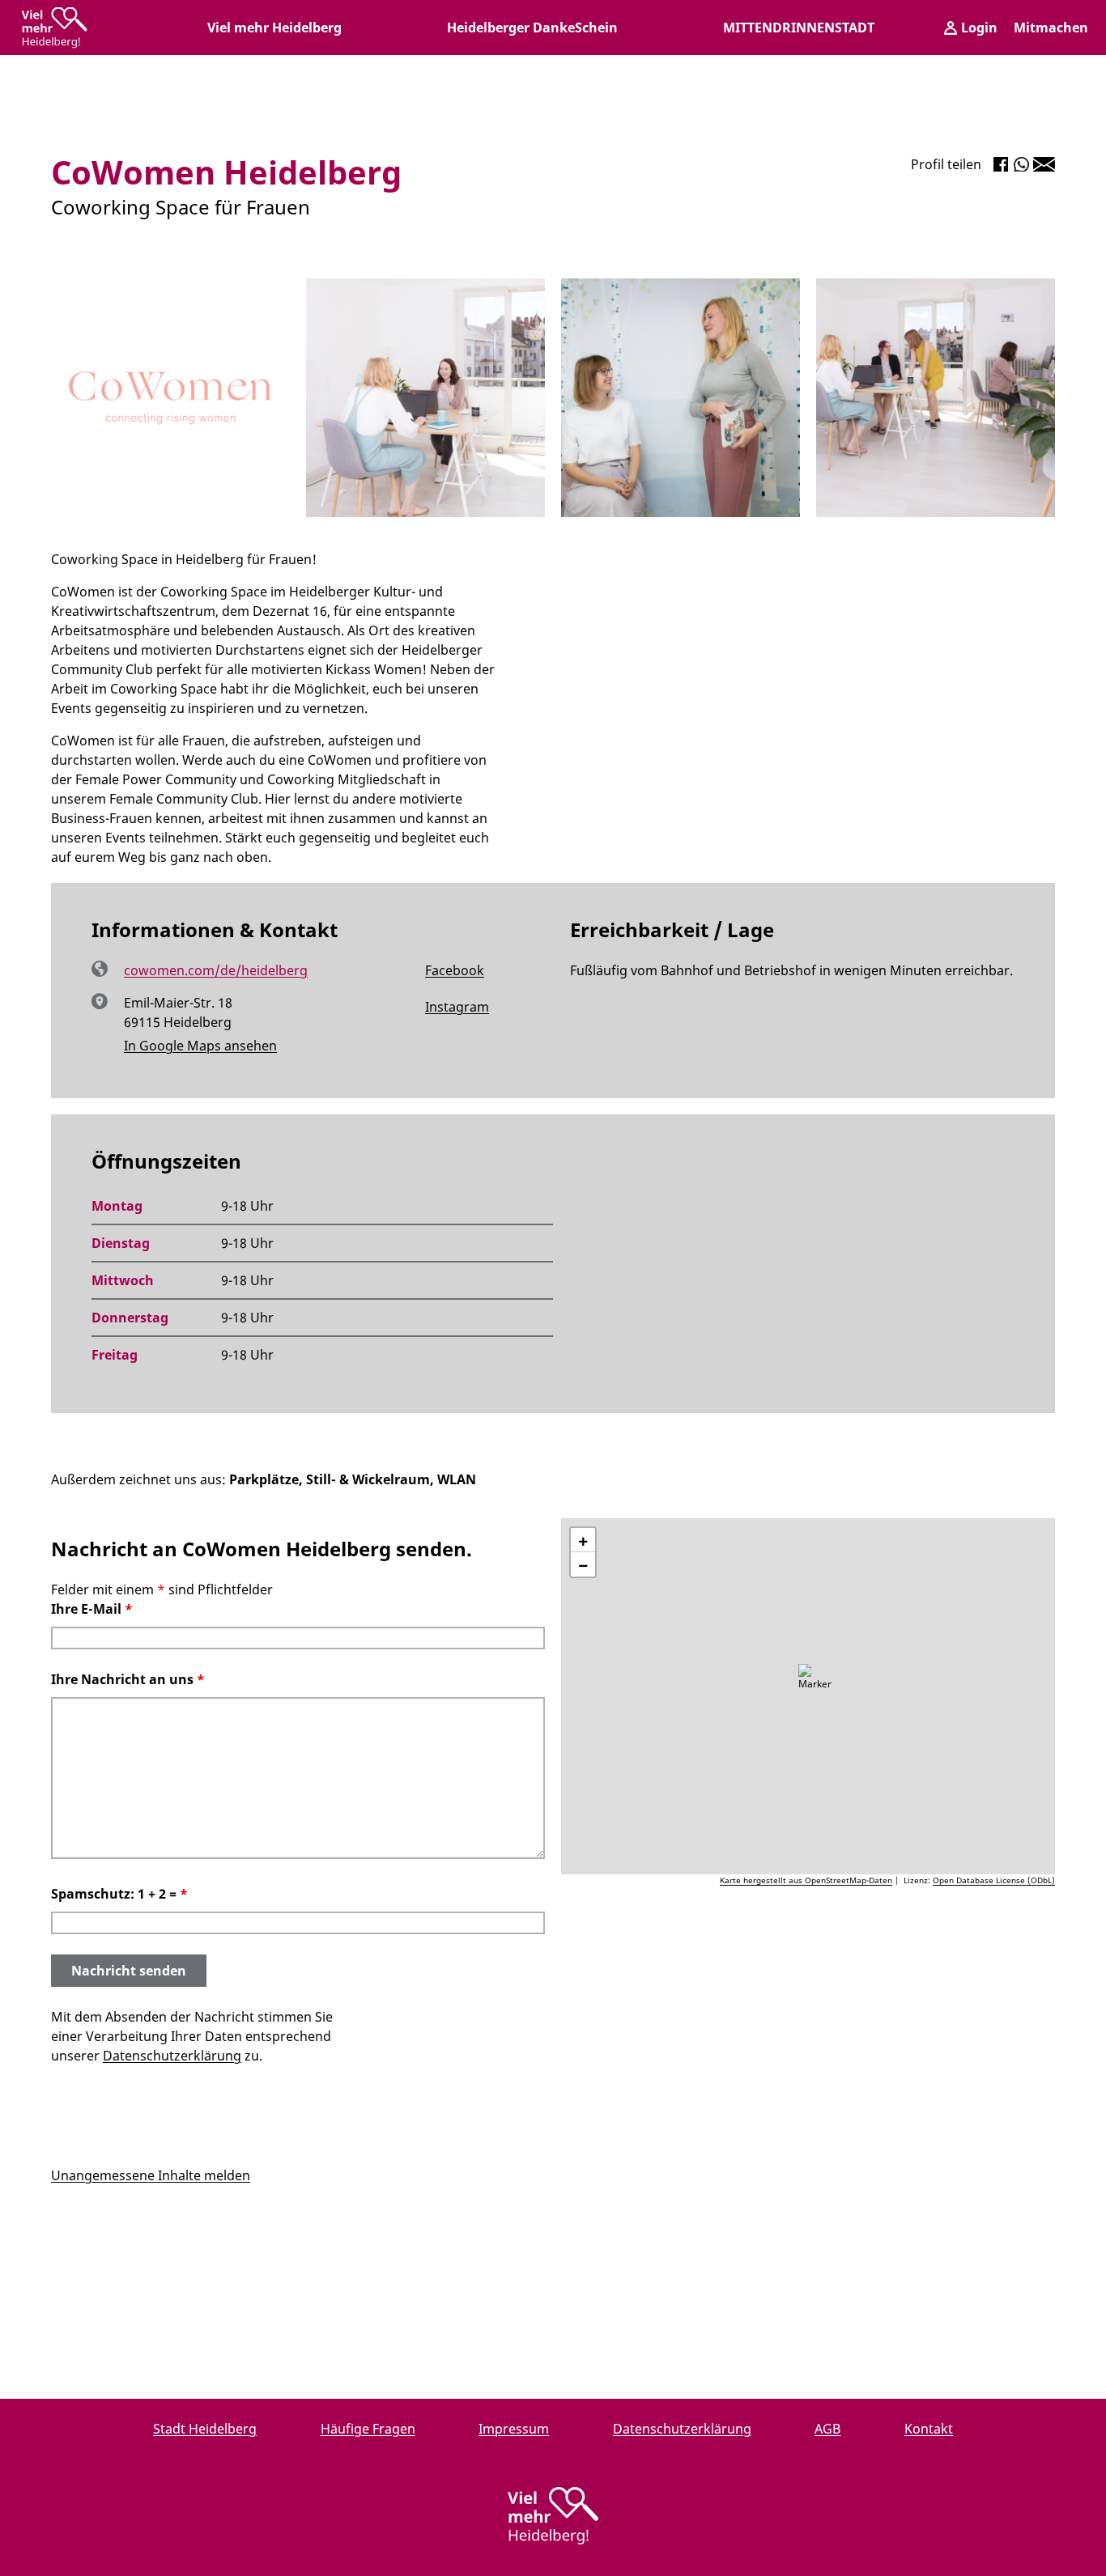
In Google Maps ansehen (200, 1046)
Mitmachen (1051, 28)
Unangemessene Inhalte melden (151, 2175)
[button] (816, 1684)
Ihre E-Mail (92, 1609)
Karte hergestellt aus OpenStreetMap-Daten (806, 1880)
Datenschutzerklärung (172, 2056)
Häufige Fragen (368, 2429)
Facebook (436, 971)
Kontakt (929, 2429)
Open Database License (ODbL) (994, 1880)
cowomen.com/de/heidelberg (216, 970)
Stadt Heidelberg (205, 2429)
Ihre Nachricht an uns (128, 1679)
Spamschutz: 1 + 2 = (119, 1894)
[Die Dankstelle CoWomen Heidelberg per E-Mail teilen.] (1044, 164)
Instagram (439, 1008)
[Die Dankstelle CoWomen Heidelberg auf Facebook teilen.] (1001, 164)
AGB (827, 2429)
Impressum (514, 2429)
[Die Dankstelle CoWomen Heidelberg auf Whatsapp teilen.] (1021, 164)
